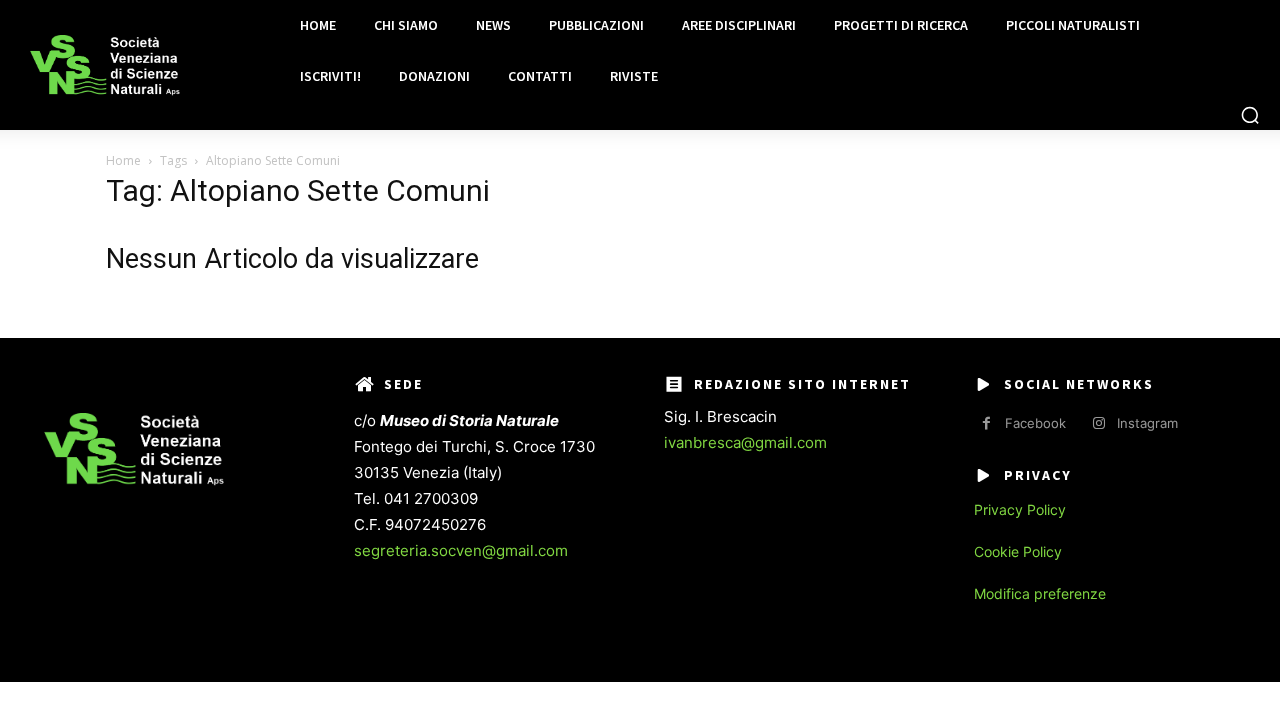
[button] (1250, 115)
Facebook (1035, 423)
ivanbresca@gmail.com (745, 442)
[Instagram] (1098, 423)
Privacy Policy (1020, 509)
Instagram (1147, 423)
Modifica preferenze (1040, 593)
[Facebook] (986, 423)
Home (123, 160)
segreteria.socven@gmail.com (461, 550)
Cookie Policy (1018, 551)
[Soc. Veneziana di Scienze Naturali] (105, 65)
